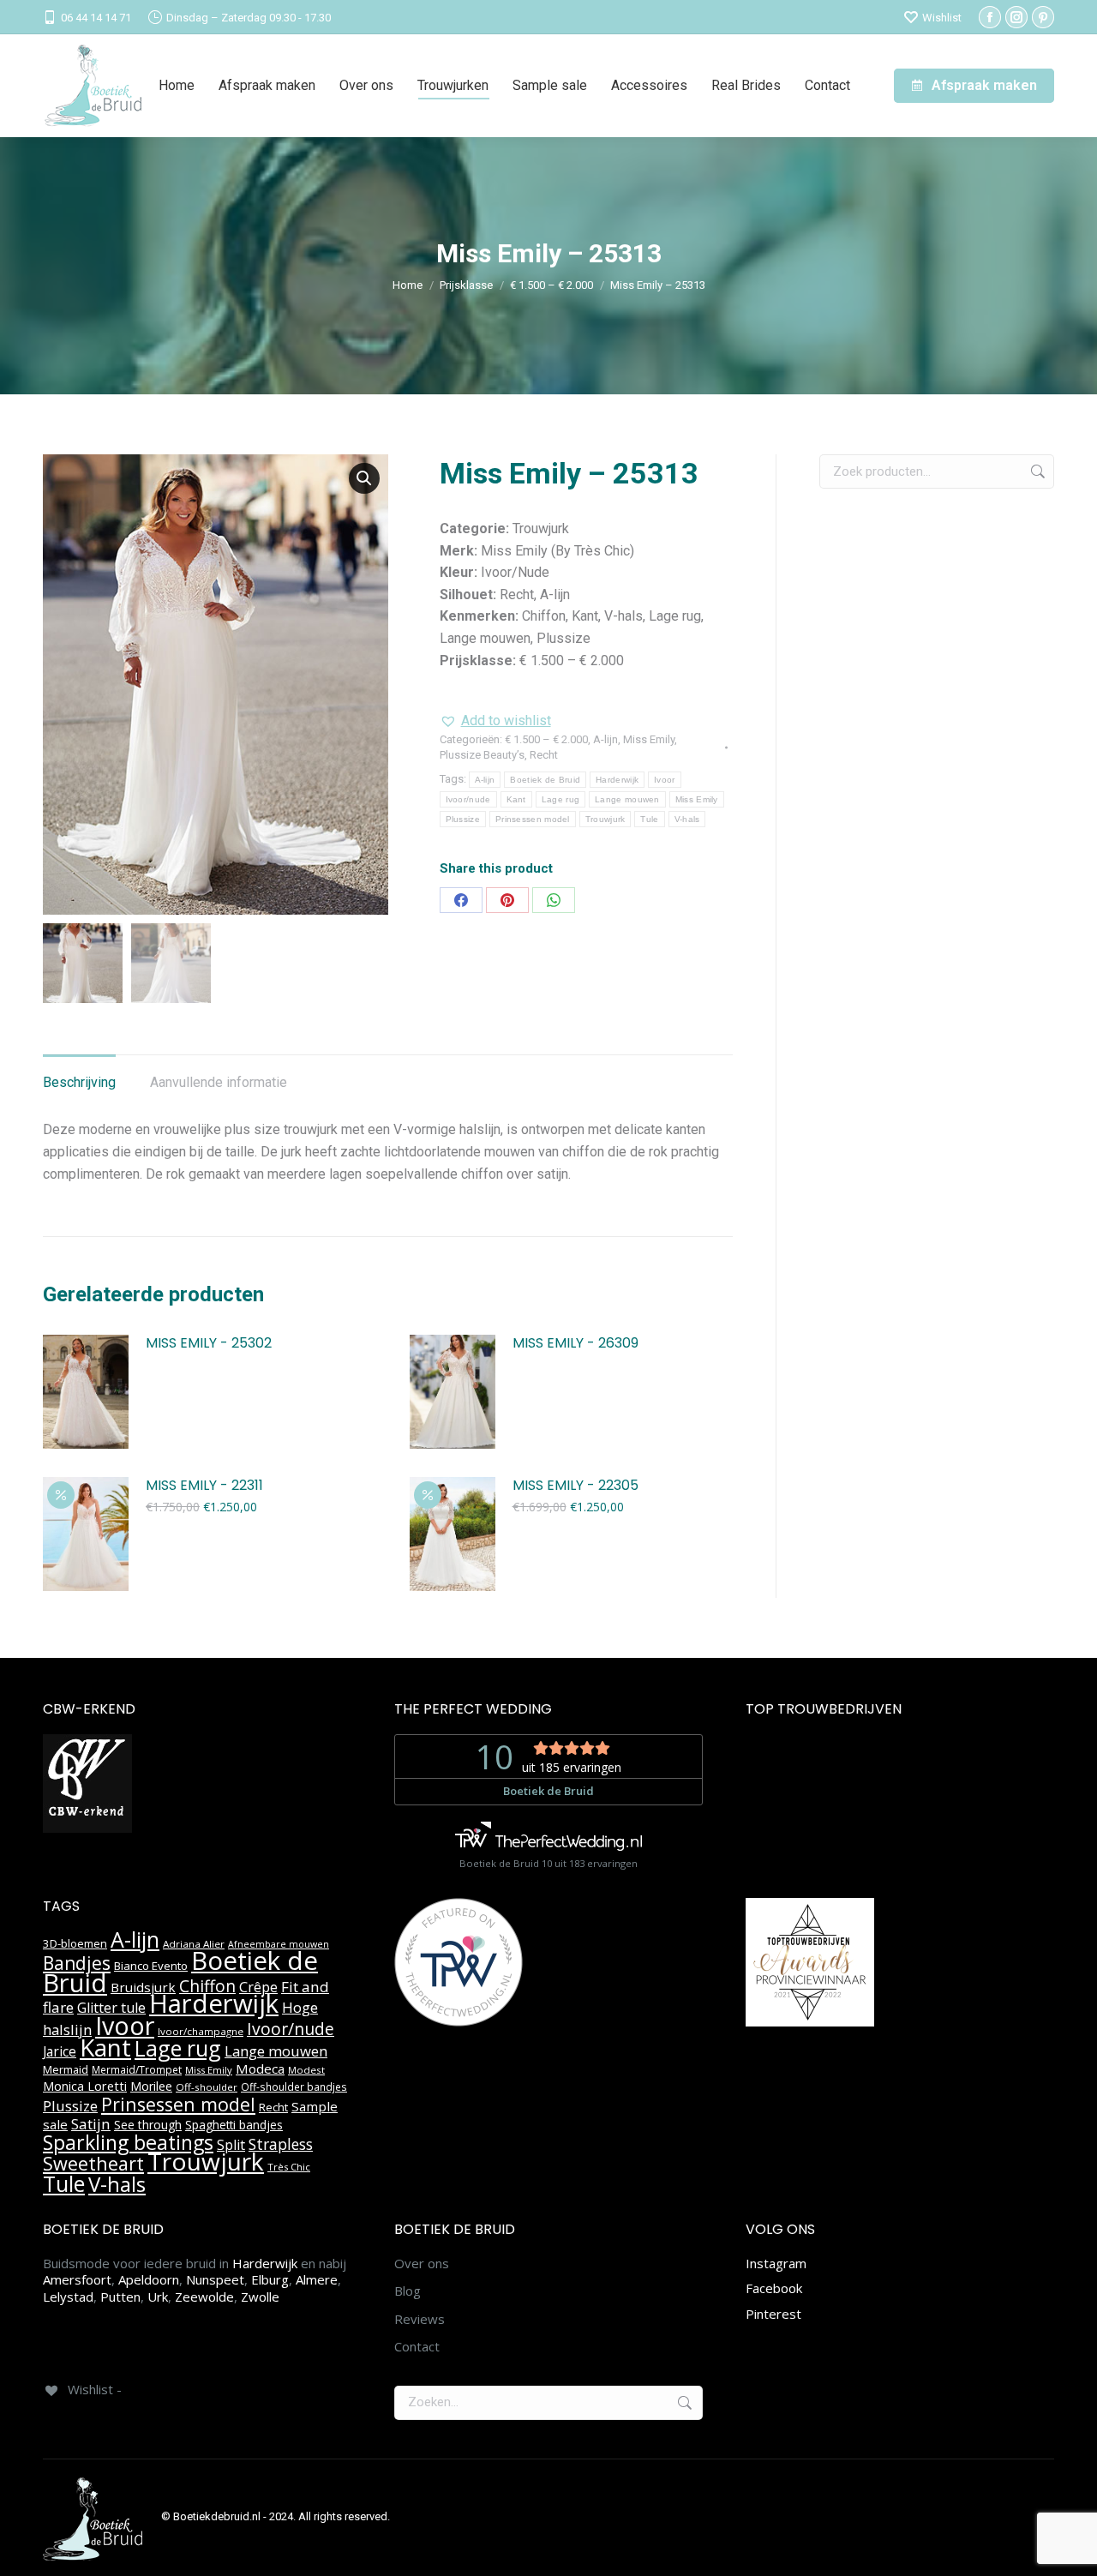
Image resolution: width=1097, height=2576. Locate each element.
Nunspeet (215, 2279)
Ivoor (665, 780)
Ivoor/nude (468, 799)
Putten (120, 2297)
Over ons (422, 2264)
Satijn (91, 2124)
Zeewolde (204, 2297)
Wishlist (942, 18)
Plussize (463, 819)
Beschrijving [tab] (79, 1082)
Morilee (151, 2086)
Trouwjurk (605, 819)
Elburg (270, 2279)
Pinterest (773, 2314)
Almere (317, 2279)
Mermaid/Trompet (137, 2070)
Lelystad (68, 2297)
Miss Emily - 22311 (204, 1486)
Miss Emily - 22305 (575, 1486)
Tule (649, 819)
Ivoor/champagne (201, 2031)
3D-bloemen (75, 1943)
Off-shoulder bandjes (294, 2087)
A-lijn (605, 739)
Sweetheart (93, 2163)
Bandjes (77, 1963)
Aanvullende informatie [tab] (219, 1082)
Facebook (774, 2288)
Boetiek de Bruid (545, 780)
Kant (516, 799)
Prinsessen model (533, 819)
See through (148, 2125)
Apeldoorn (149, 2279)
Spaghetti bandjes (234, 2125)
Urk (158, 2297)
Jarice (60, 2051)
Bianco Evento (151, 1966)
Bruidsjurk (143, 1987)
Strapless (281, 2144)
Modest (306, 2070)
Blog (408, 2291)
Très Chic (289, 2167)
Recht (544, 755)
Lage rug (560, 799)
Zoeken (1036, 471)
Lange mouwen (627, 799)
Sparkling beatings (128, 2142)
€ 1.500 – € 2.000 (546, 739)
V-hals (687, 819)
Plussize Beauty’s (482, 755)
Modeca (260, 2069)
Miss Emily (649, 739)
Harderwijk (617, 780)
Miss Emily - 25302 (209, 1344)
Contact (417, 2347)
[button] (364, 478)
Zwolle (260, 2297)
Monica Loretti (85, 2086)
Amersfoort (77, 2279)
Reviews (420, 2319)
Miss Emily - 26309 (575, 1344)
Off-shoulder (207, 2087)
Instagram (776, 2263)
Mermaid (66, 2069)
